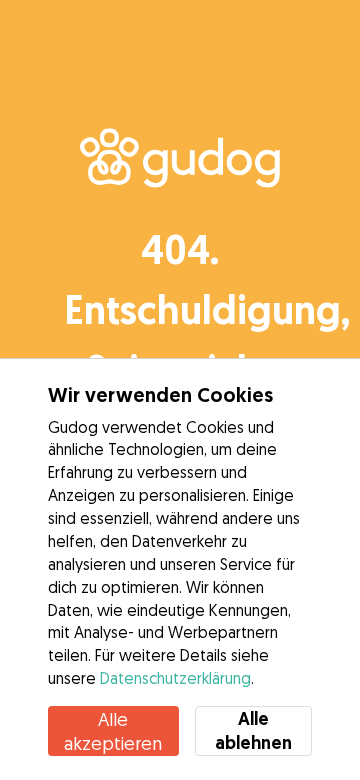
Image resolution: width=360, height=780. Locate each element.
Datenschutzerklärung (175, 678)
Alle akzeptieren (113, 731)
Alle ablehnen (253, 730)
